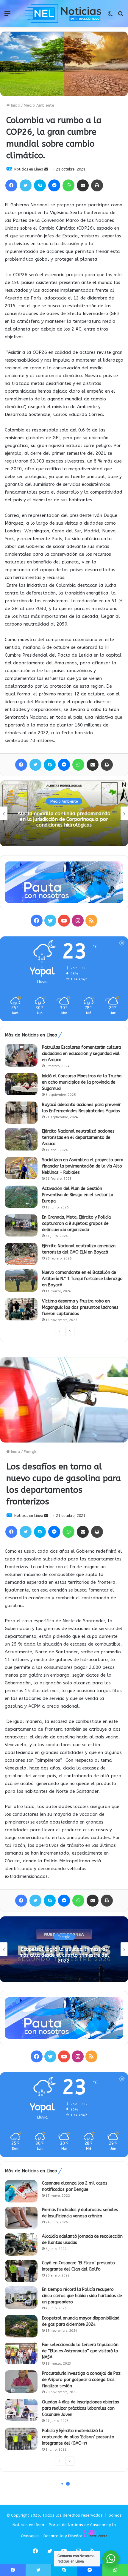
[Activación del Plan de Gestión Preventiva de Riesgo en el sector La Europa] (21, 1197)
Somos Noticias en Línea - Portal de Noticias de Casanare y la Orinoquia (67, 2526)
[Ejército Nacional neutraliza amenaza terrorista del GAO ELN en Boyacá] (21, 1254)
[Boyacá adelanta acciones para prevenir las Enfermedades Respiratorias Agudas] (21, 1113)
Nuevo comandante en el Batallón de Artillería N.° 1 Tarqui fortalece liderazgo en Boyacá (82, 1279)
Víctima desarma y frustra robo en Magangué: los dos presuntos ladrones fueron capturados (80, 1307)
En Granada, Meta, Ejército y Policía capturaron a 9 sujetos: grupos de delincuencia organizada (76, 1224)
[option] (64, 813)
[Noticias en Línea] (63, 13)
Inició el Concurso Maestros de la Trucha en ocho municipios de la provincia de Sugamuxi (82, 1082)
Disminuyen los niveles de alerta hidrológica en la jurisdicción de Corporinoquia (64, 819)
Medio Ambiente (39, 105)
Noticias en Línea (29, 169)
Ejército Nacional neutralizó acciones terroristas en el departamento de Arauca (78, 1138)
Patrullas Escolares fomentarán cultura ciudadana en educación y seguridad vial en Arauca (81, 1054)
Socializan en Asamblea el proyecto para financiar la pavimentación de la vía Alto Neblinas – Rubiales (83, 1166)
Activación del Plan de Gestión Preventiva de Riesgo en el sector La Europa (78, 1195)
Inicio (15, 105)
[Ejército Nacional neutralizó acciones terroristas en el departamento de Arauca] (21, 1139)
